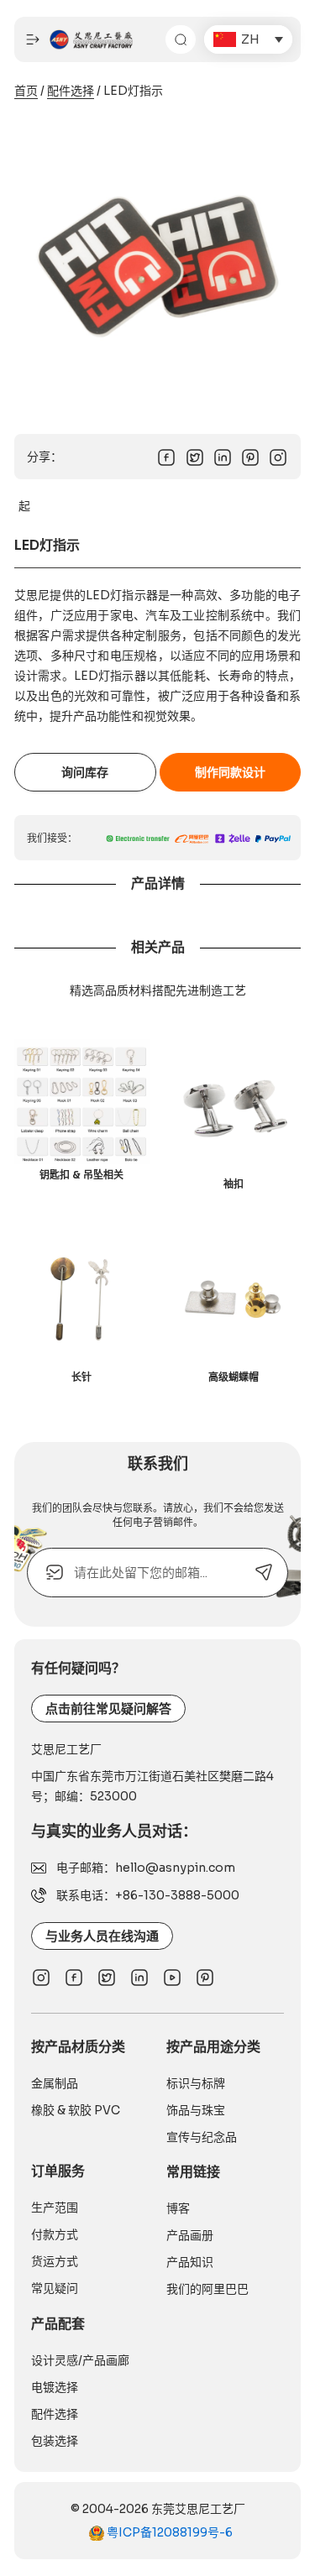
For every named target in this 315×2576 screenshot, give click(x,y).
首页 (26, 91)
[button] (248, 39)
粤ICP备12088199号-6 (168, 2532)
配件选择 (71, 91)
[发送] (263, 1573)
